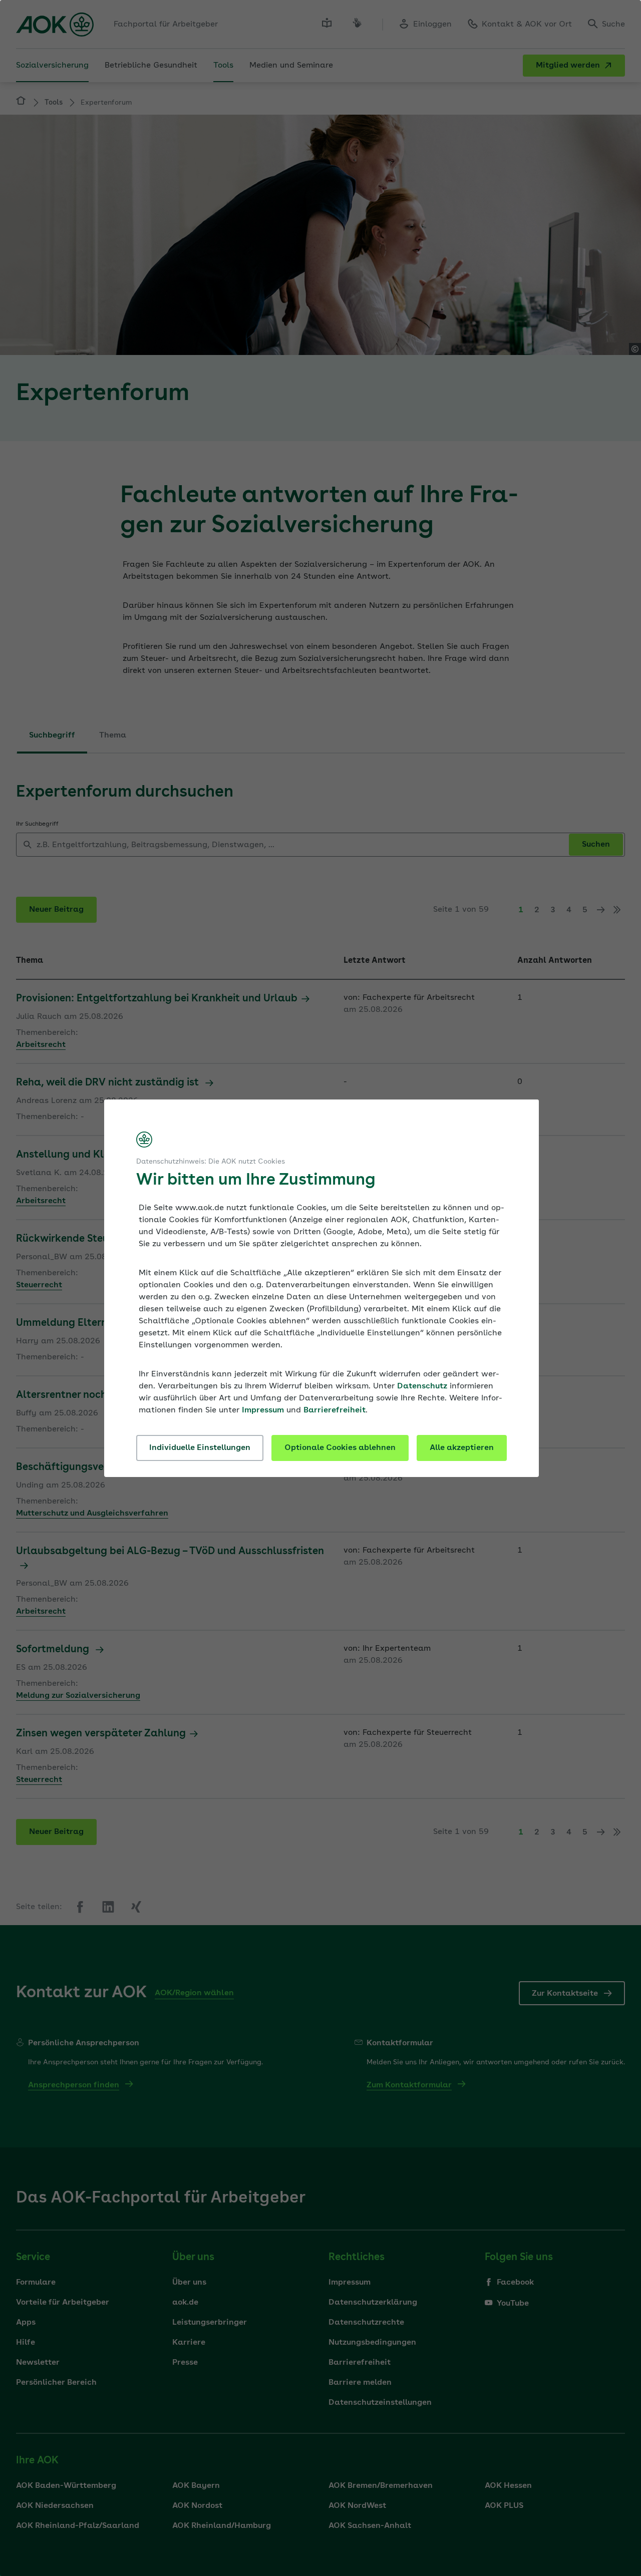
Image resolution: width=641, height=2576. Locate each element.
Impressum (263, 1410)
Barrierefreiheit (335, 1410)
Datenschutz (422, 1386)
